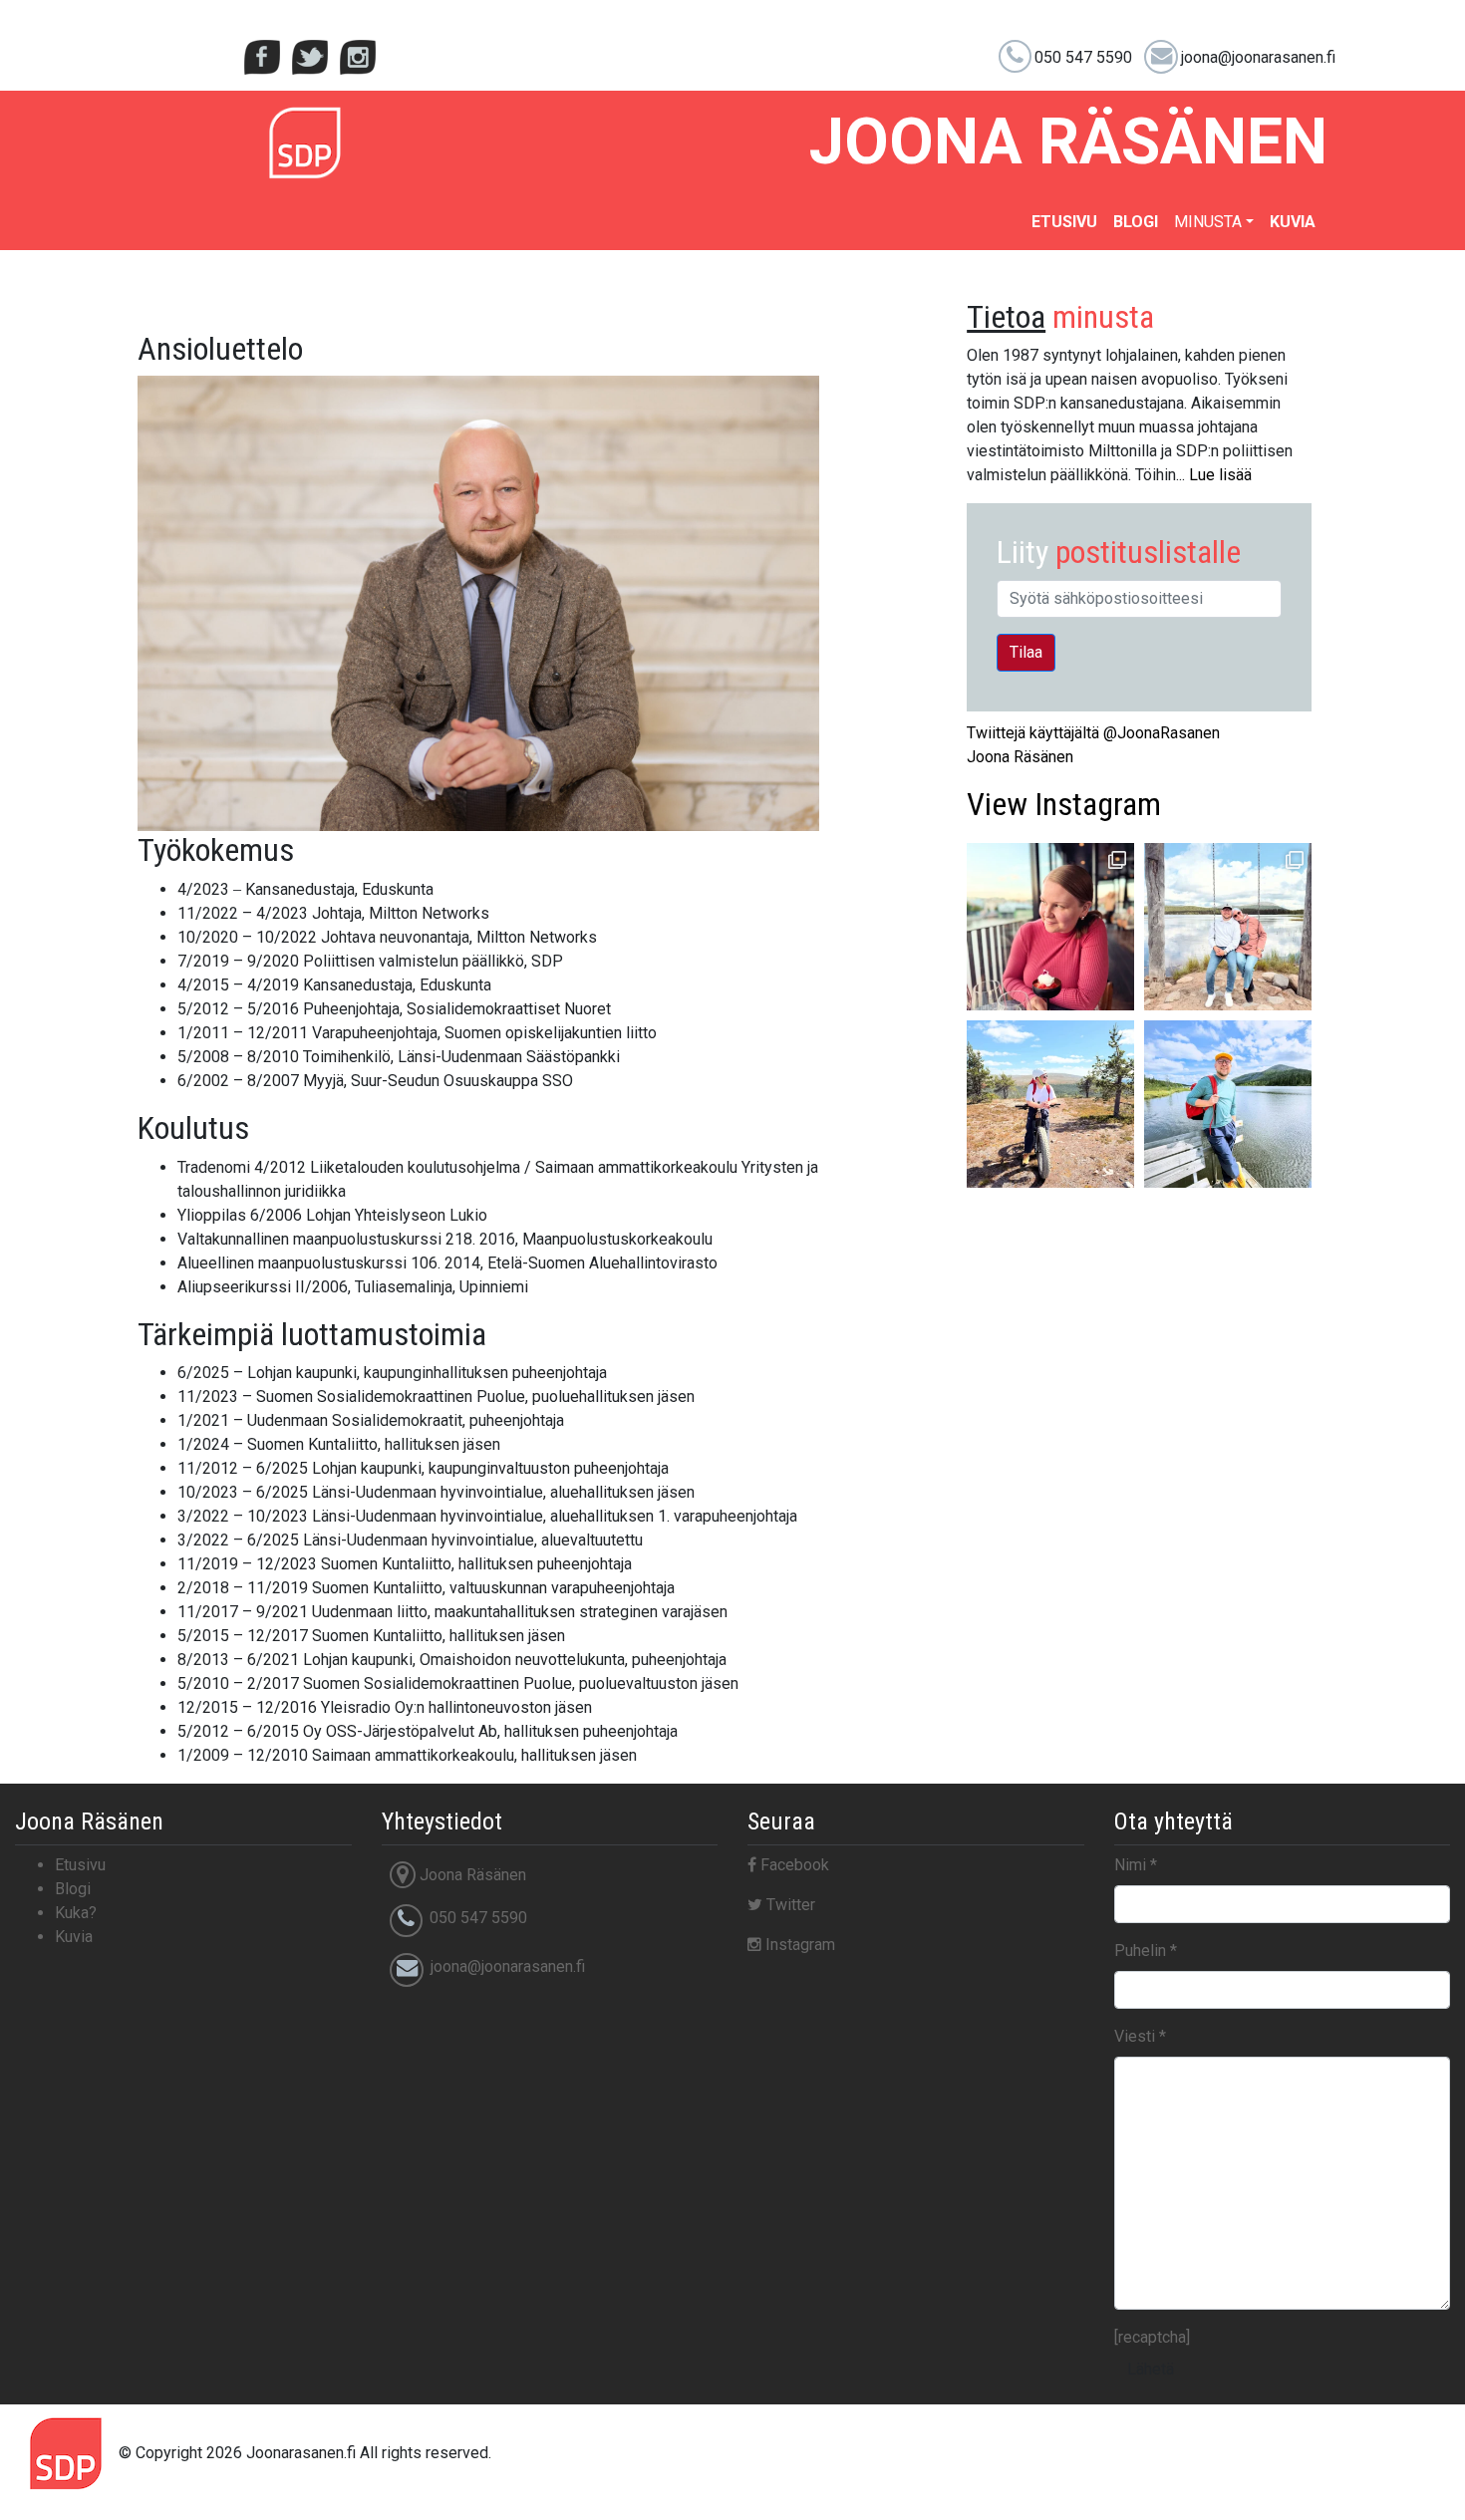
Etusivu (1064, 222)
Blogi (1136, 222)
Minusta (1208, 222)
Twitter (789, 1905)
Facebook (793, 1865)
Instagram (1064, 804)
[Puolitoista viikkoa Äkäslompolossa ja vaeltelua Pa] (1228, 927)
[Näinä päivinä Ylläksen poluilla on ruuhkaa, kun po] (1228, 1104)
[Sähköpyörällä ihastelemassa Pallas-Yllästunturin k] (1050, 1104)
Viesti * (1140, 2036)
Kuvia (1293, 222)
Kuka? (76, 1913)
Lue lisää (1220, 475)
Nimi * (1136, 1865)
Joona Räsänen (1020, 757)
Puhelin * (1146, 1951)
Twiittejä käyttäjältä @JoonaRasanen (1093, 733)
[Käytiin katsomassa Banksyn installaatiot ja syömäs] (1050, 927)
